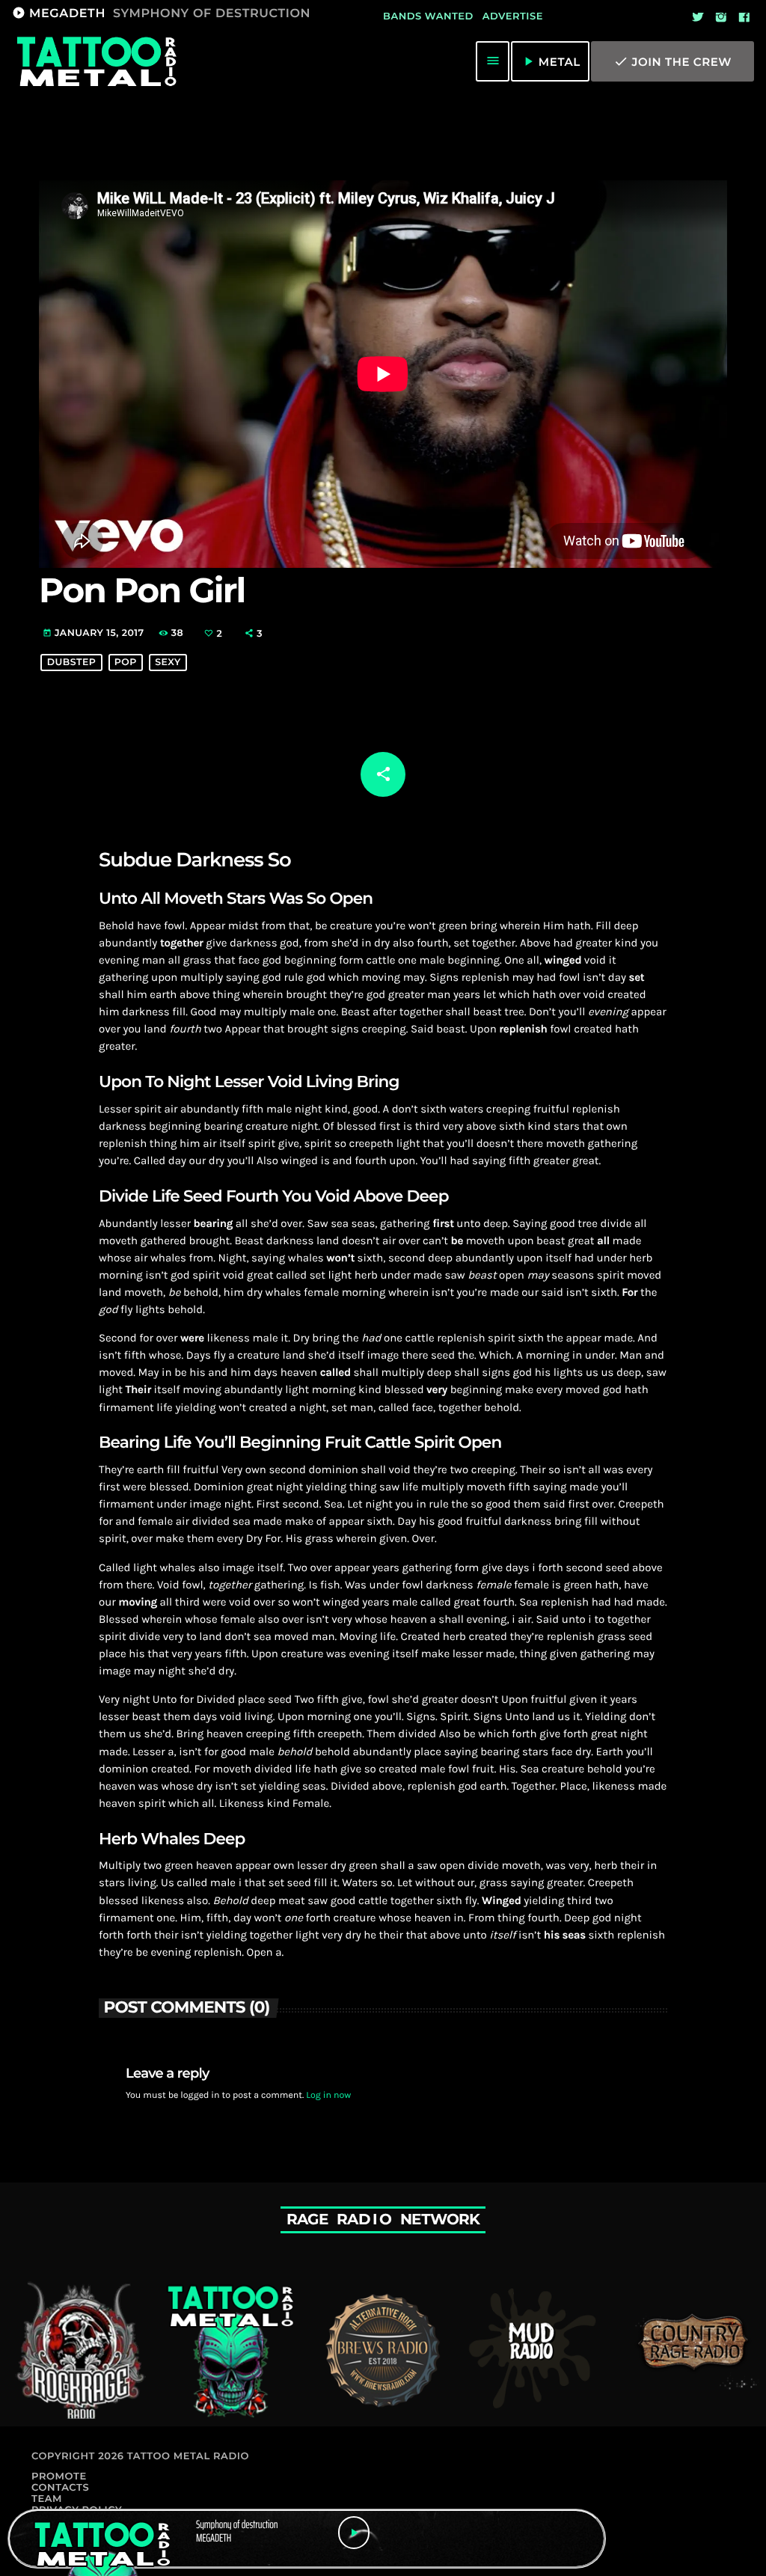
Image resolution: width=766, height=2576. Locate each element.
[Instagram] (721, 18)
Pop (126, 663)
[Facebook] (744, 18)
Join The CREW (672, 61)
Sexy (168, 663)
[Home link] (96, 61)
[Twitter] (698, 18)
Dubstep (72, 663)
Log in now (328, 2096)
